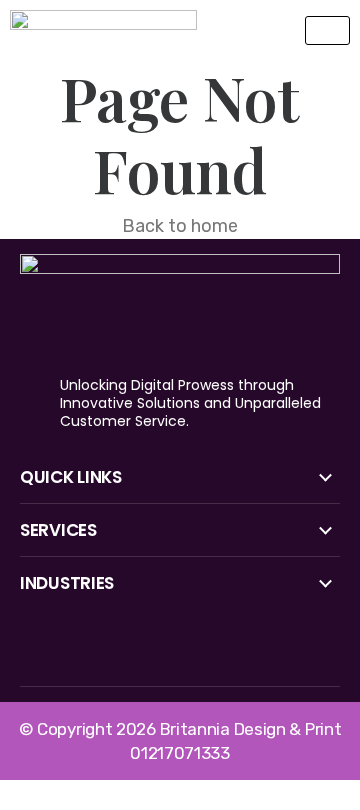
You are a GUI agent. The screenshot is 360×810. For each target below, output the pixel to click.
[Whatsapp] (243, 654)
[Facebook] (45, 654)
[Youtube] (111, 654)
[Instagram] (177, 654)
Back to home (180, 226)
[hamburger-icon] (327, 30)
